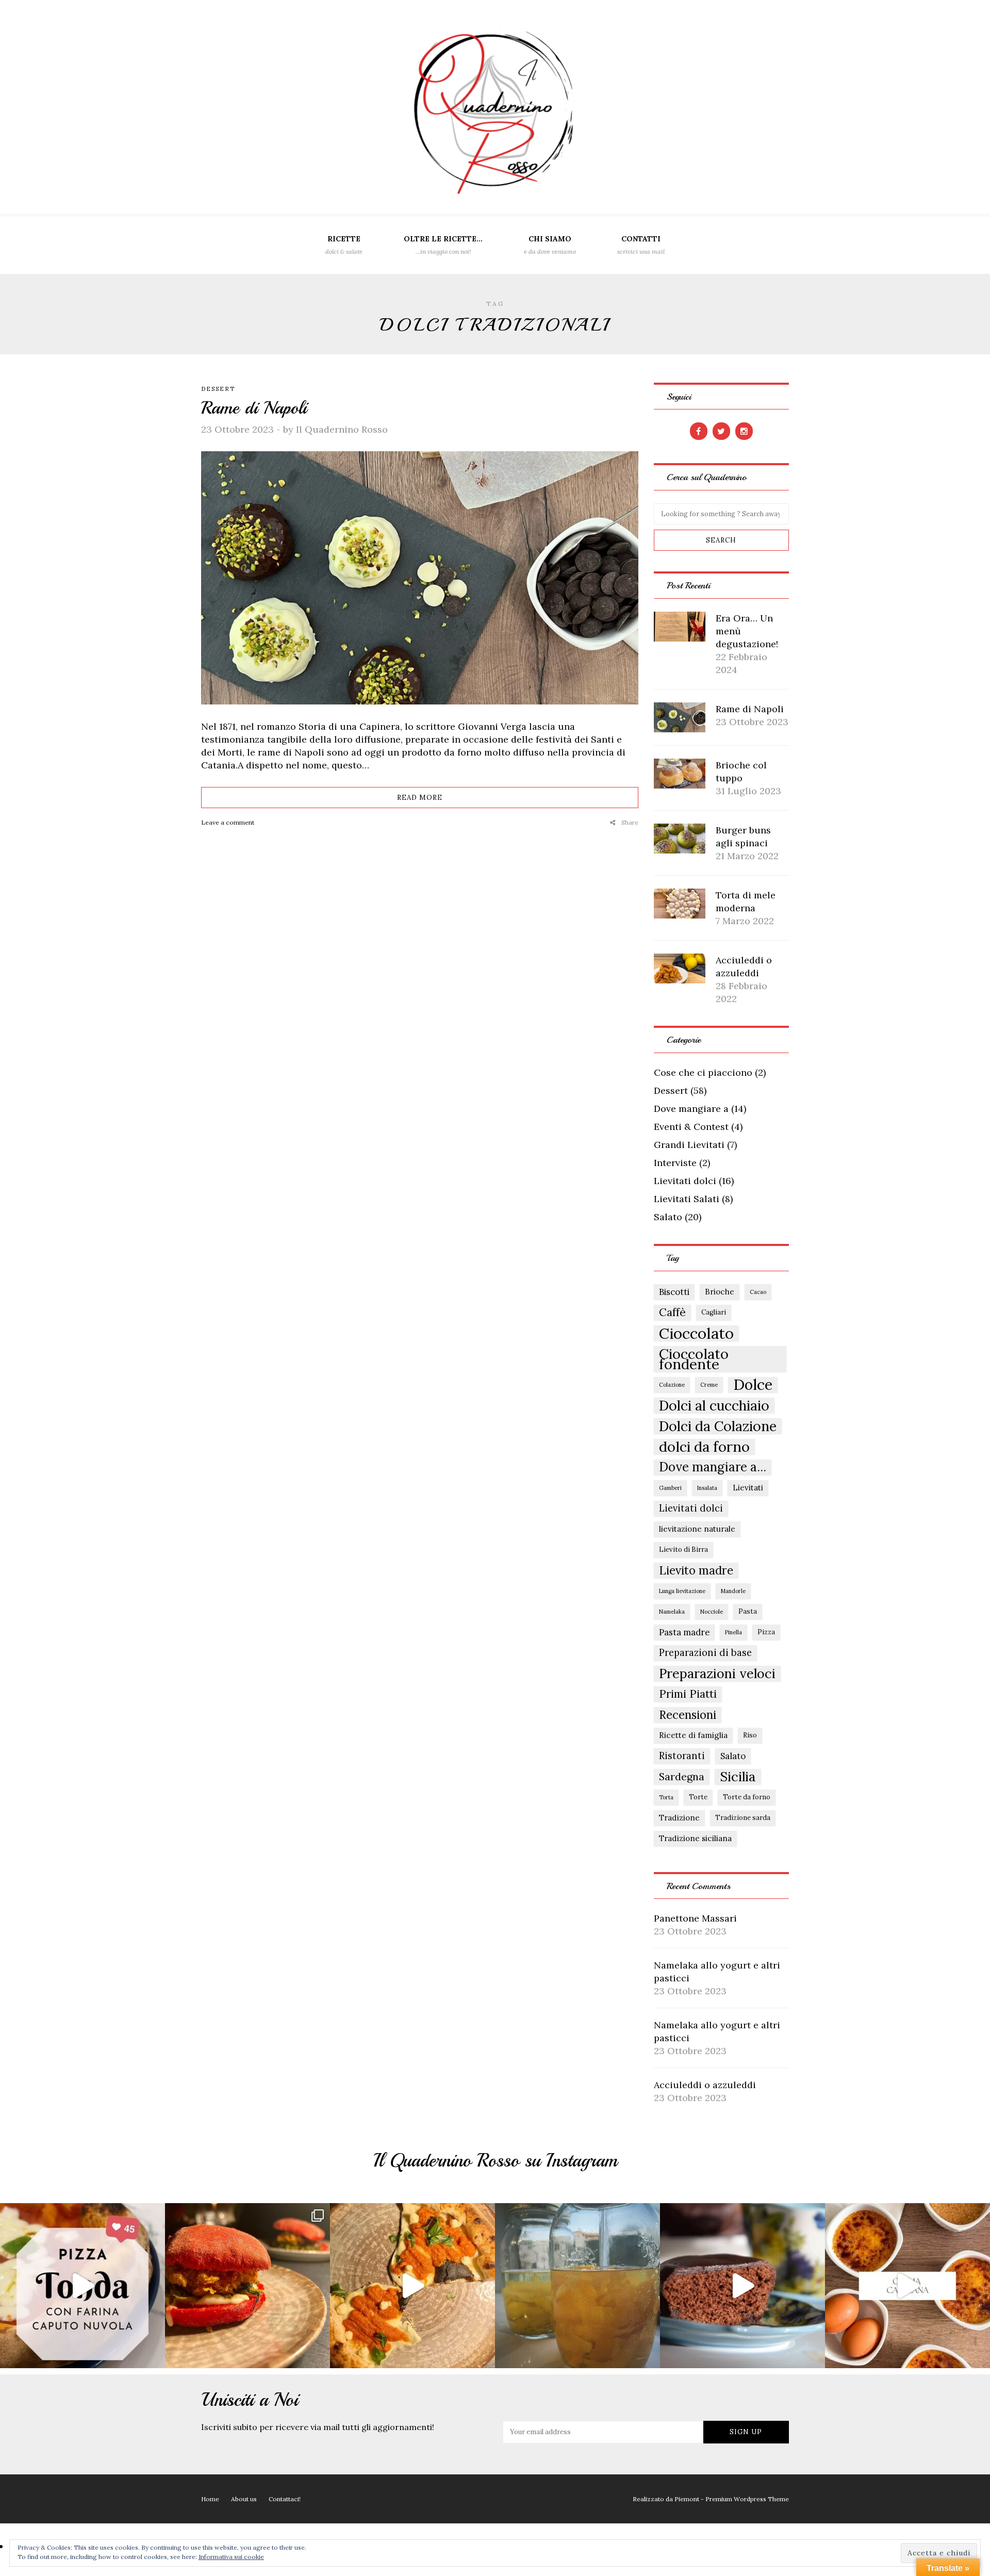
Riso (750, 1735)
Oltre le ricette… (443, 245)
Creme (709, 1385)
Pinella (733, 1632)
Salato (668, 1217)
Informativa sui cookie (231, 2557)
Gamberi (670, 1488)
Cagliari (714, 1312)
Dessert (218, 389)
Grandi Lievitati (689, 1145)
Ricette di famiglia (693, 1735)
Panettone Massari (695, 1918)
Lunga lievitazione (682, 1591)
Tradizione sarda (743, 1818)
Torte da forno (747, 1797)
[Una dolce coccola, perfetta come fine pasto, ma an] (907, 2286)
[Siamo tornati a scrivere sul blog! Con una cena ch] (247, 2286)
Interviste (675, 1163)
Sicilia (738, 1777)
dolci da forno (704, 1447)
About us (244, 2499)
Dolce (753, 1385)
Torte (698, 1797)
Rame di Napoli (254, 408)
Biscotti (674, 1292)
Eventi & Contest (691, 1127)
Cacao (758, 1292)
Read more (420, 798)
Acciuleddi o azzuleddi (705, 2085)
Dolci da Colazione (718, 1426)
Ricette (344, 245)
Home (210, 2499)
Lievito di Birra (683, 1549)
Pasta (748, 1611)
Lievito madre (696, 1570)
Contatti (641, 245)
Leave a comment (228, 822)
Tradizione (679, 1818)
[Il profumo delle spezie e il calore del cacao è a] (742, 2286)
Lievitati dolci (685, 1181)
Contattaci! (285, 2499)
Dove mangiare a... (713, 1467)
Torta (666, 1797)
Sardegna (682, 1776)
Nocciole (712, 1612)
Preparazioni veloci (717, 1673)
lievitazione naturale (697, 1529)
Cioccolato (696, 1333)
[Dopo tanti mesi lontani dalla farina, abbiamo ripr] (82, 2286)
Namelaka (672, 1612)
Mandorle (733, 1591)
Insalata (707, 1488)
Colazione (672, 1385)
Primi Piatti (688, 1694)
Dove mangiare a (691, 1109)
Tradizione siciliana (695, 1838)
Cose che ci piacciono (703, 1072)
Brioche (720, 1292)
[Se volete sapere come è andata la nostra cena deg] (412, 2286)
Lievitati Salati (687, 1199)
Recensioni (688, 1715)
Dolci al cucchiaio (714, 1405)
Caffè (672, 1312)
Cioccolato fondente (694, 1359)
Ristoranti (682, 1756)
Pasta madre (684, 1632)
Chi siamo (550, 245)
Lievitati (748, 1488)
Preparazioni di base (705, 1653)
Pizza (766, 1632)
